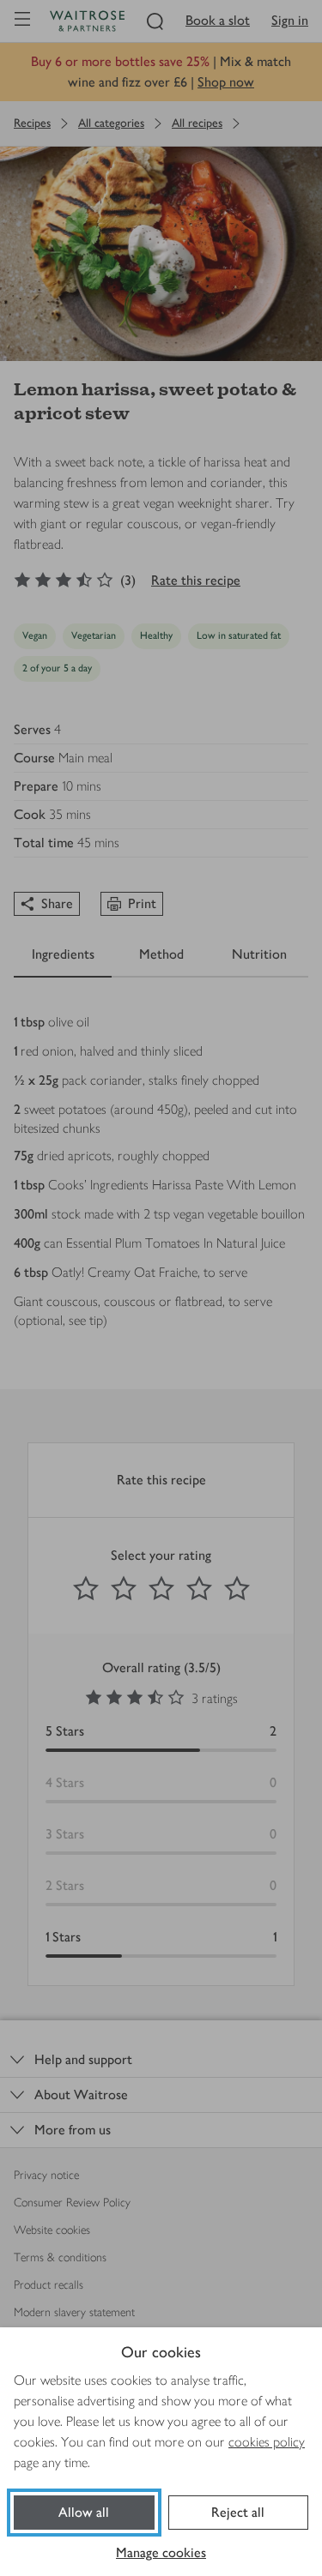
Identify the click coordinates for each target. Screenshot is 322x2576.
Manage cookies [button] (161, 2552)
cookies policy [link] (267, 2442)
